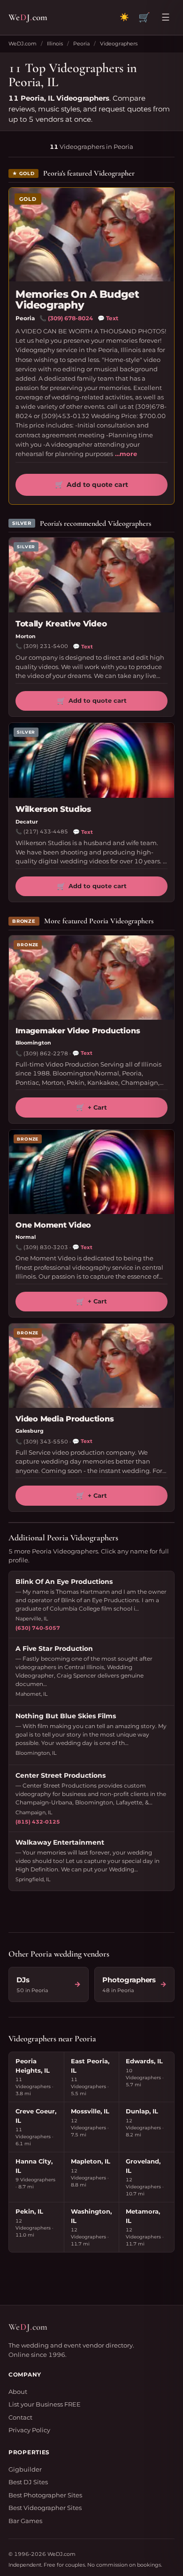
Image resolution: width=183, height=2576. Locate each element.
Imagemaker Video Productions (78, 1031)
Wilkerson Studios (53, 809)
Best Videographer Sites (45, 2508)
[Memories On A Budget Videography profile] (91, 235)
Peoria (81, 44)
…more (126, 454)
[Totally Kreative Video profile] (91, 575)
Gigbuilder (25, 2469)
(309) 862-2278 (46, 1053)
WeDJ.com (23, 44)
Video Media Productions (65, 1419)
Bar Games (25, 2521)
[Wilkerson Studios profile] (91, 760)
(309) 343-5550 (46, 1442)
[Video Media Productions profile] (91, 1366)
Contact (20, 2417)
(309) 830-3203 (46, 1247)
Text (108, 318)
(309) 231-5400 (46, 646)
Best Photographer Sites (45, 2495)
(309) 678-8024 (70, 318)
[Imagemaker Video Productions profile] (91, 978)
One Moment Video (53, 1225)
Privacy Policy (29, 2430)
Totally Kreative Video (61, 624)
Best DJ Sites (28, 2482)
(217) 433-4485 (46, 832)
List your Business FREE (45, 2404)
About (18, 2392)
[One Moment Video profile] (91, 1172)
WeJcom (28, 17)
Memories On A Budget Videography (77, 300)
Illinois (55, 44)
